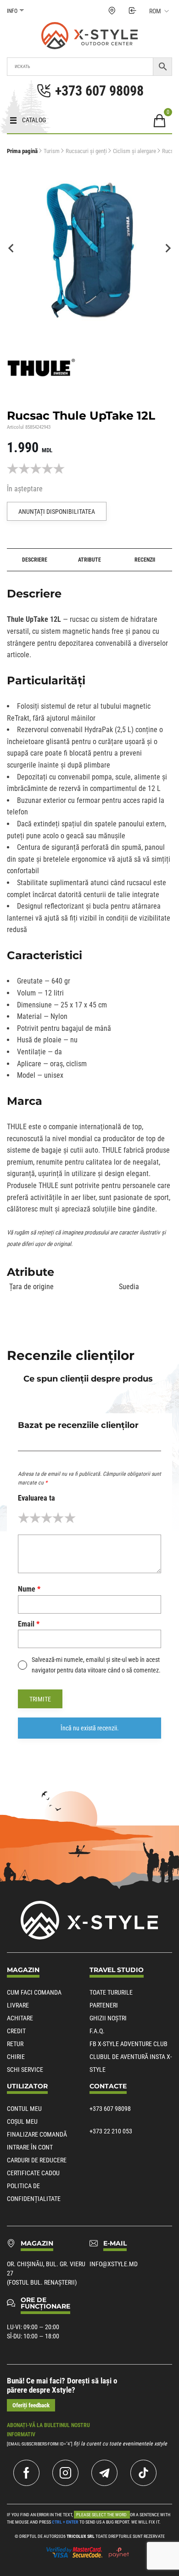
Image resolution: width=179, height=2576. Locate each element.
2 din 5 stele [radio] (35, 1518)
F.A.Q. (97, 2031)
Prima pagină (22, 151)
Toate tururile (111, 1992)
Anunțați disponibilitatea (57, 512)
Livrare (18, 2005)
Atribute (89, 560)
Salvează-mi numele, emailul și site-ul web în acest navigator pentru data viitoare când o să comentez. (96, 1665)
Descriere (35, 560)
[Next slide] (168, 248)
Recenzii (145, 560)
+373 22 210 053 (111, 2131)
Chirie (16, 2057)
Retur (15, 2044)
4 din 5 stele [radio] (58, 1518)
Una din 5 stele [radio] (24, 1518)
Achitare (20, 2018)
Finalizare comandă (37, 2134)
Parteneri (104, 2005)
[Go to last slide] (11, 248)
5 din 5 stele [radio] (70, 1518)
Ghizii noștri (108, 2018)
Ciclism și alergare (134, 151)
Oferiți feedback (31, 2405)
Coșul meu (22, 2121)
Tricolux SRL (81, 2536)
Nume (29, 1589)
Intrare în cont (30, 2147)
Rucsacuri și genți (86, 151)
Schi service (25, 2070)
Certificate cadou (33, 2173)
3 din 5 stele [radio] (47, 1518)
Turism (52, 151)
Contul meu (24, 2109)
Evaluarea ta (36, 1498)
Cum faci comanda (34, 1992)
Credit (16, 2031)
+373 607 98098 (110, 2109)
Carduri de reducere (37, 2160)
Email (29, 1624)
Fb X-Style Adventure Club (129, 2044)
